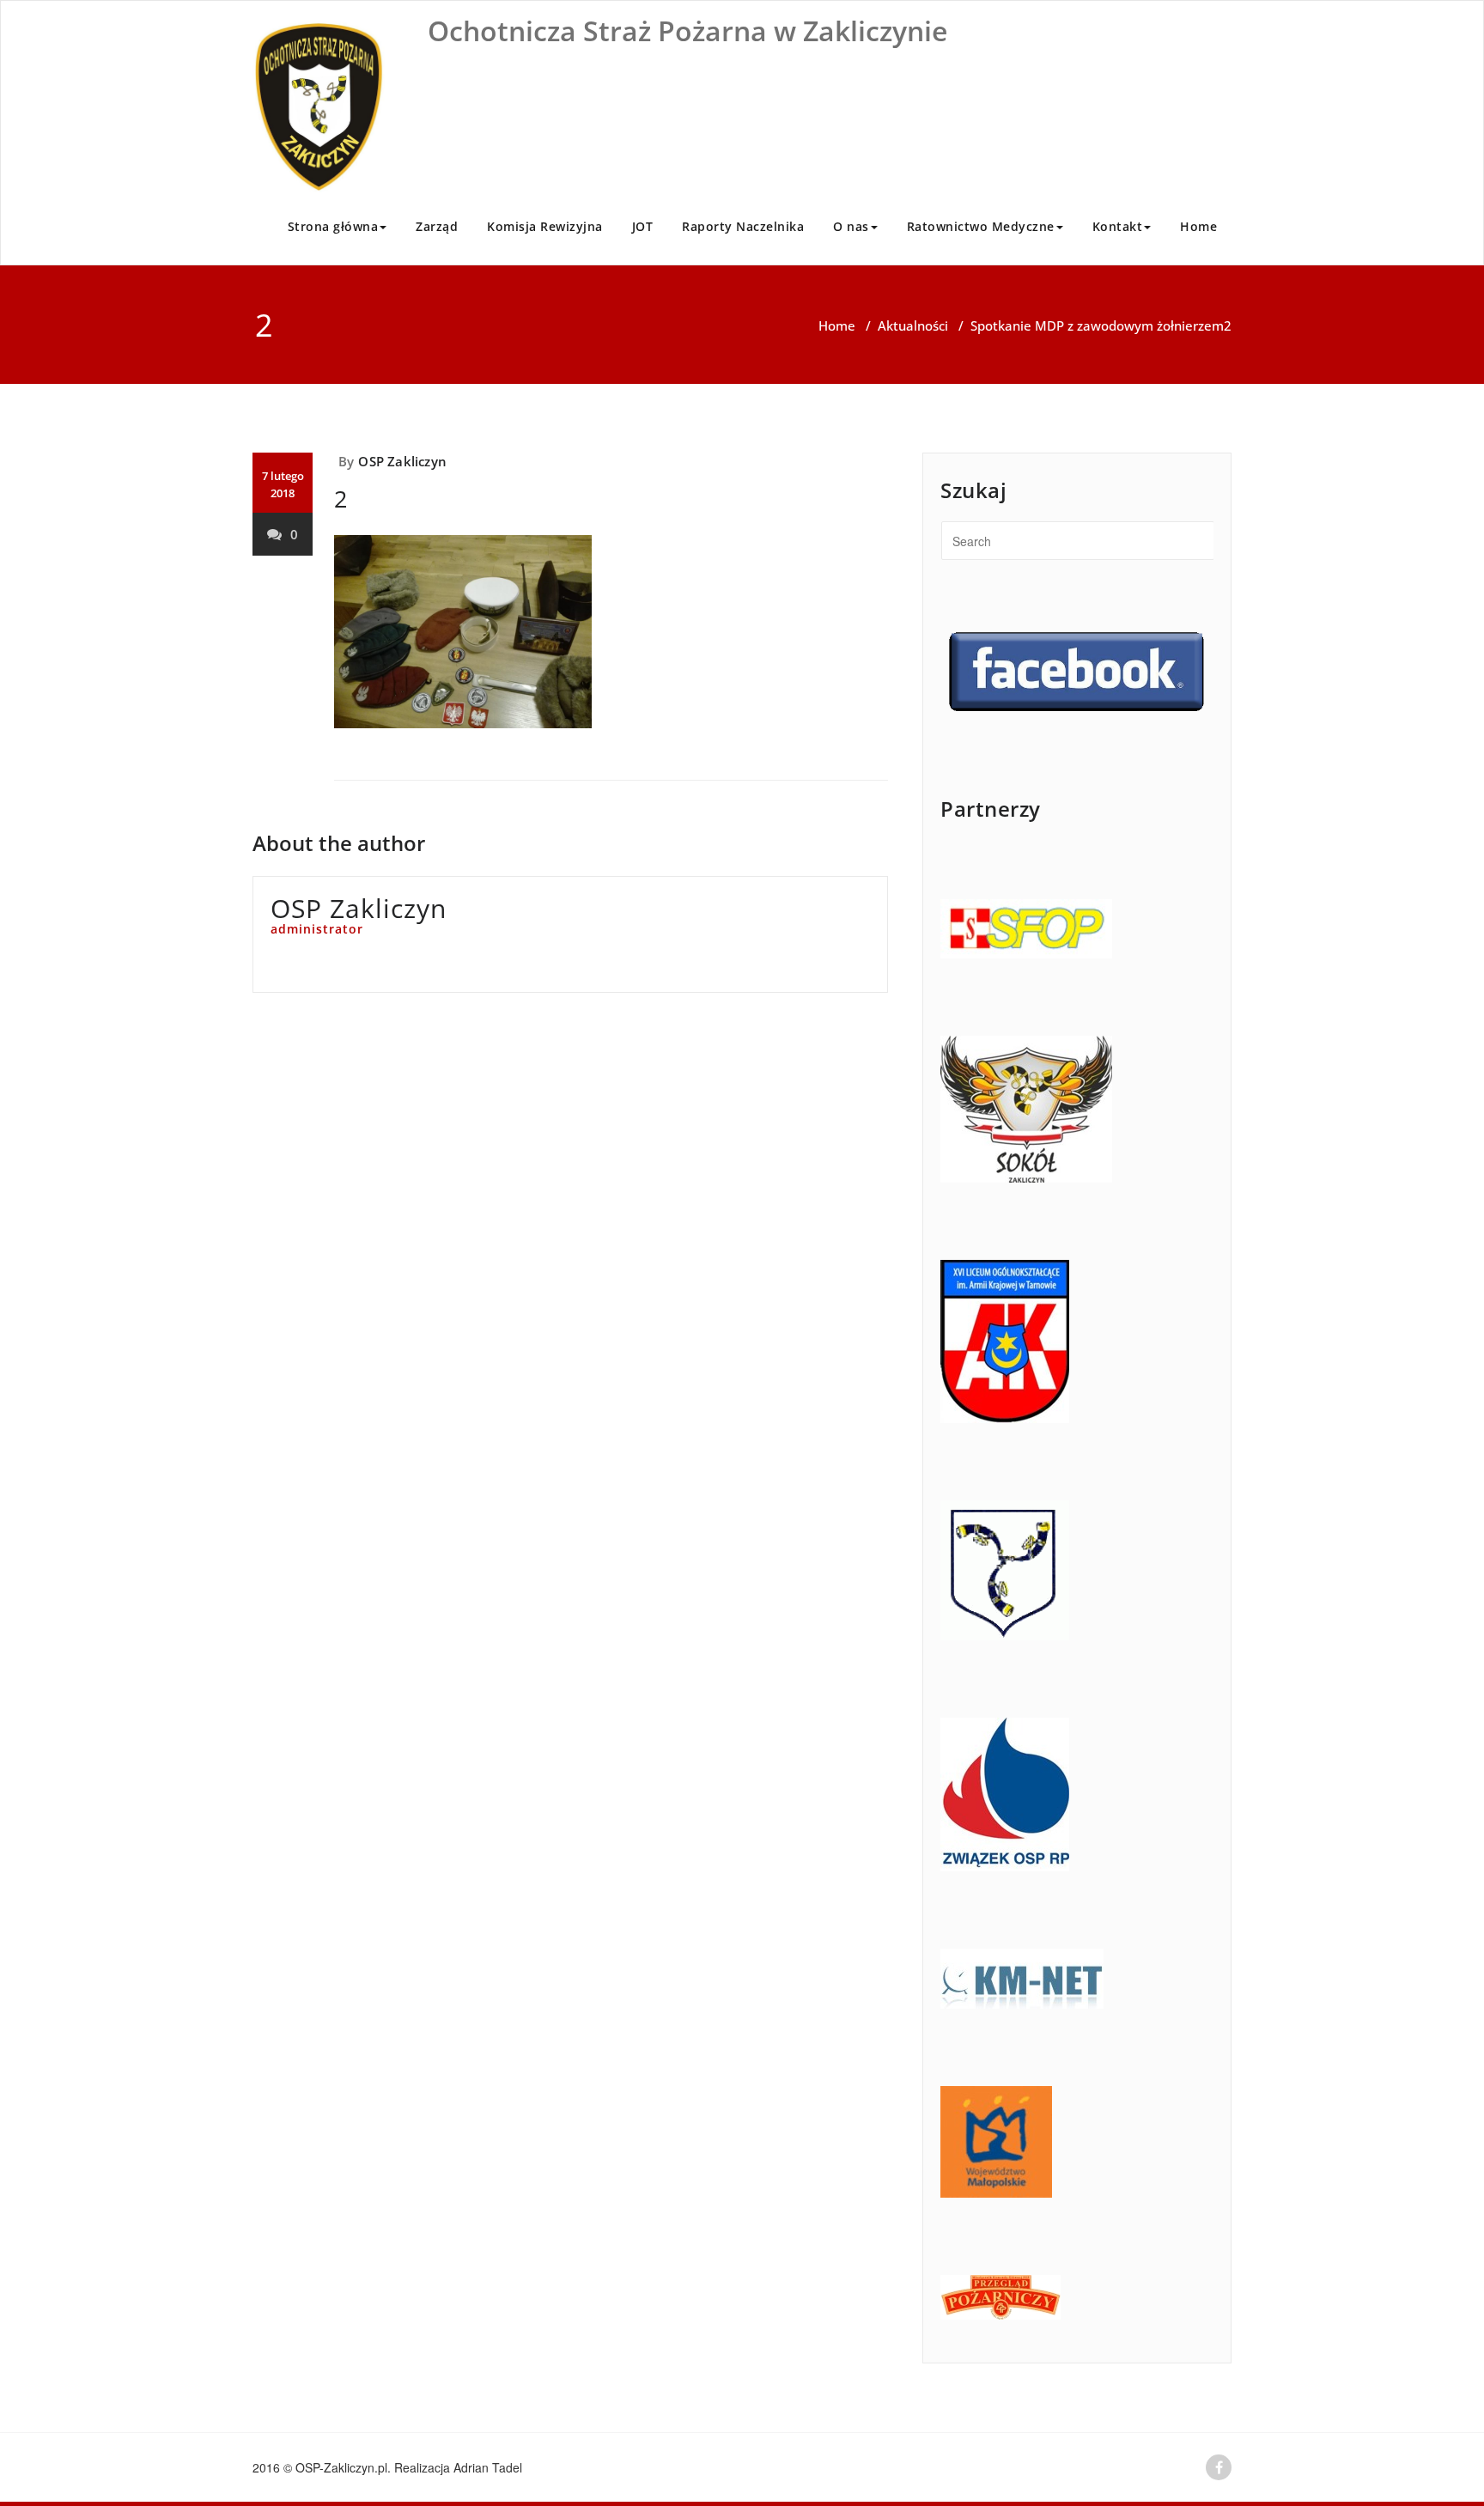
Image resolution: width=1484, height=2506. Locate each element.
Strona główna (333, 226)
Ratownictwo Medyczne (981, 226)
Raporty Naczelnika (743, 226)
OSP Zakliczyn (402, 461)
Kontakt (1118, 226)
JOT (643, 226)
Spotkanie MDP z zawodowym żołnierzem (1097, 325)
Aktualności (913, 325)
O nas (851, 226)
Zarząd (437, 226)
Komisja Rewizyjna (545, 226)
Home (1198, 226)
